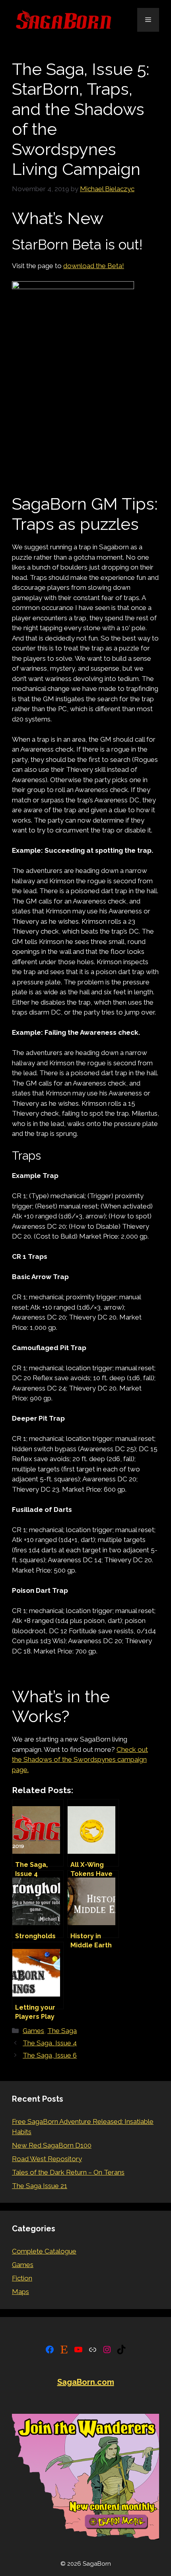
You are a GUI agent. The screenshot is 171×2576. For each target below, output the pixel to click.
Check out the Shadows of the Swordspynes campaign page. (80, 1760)
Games (33, 2031)
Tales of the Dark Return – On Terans (68, 2172)
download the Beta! (94, 266)
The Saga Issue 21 (40, 2186)
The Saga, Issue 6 (50, 2055)
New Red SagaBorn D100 (52, 2145)
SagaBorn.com (86, 2382)
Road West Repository (47, 2159)
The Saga (62, 2031)
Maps (20, 2292)
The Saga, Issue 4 (50, 2043)
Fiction (22, 2278)
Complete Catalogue (44, 2251)
